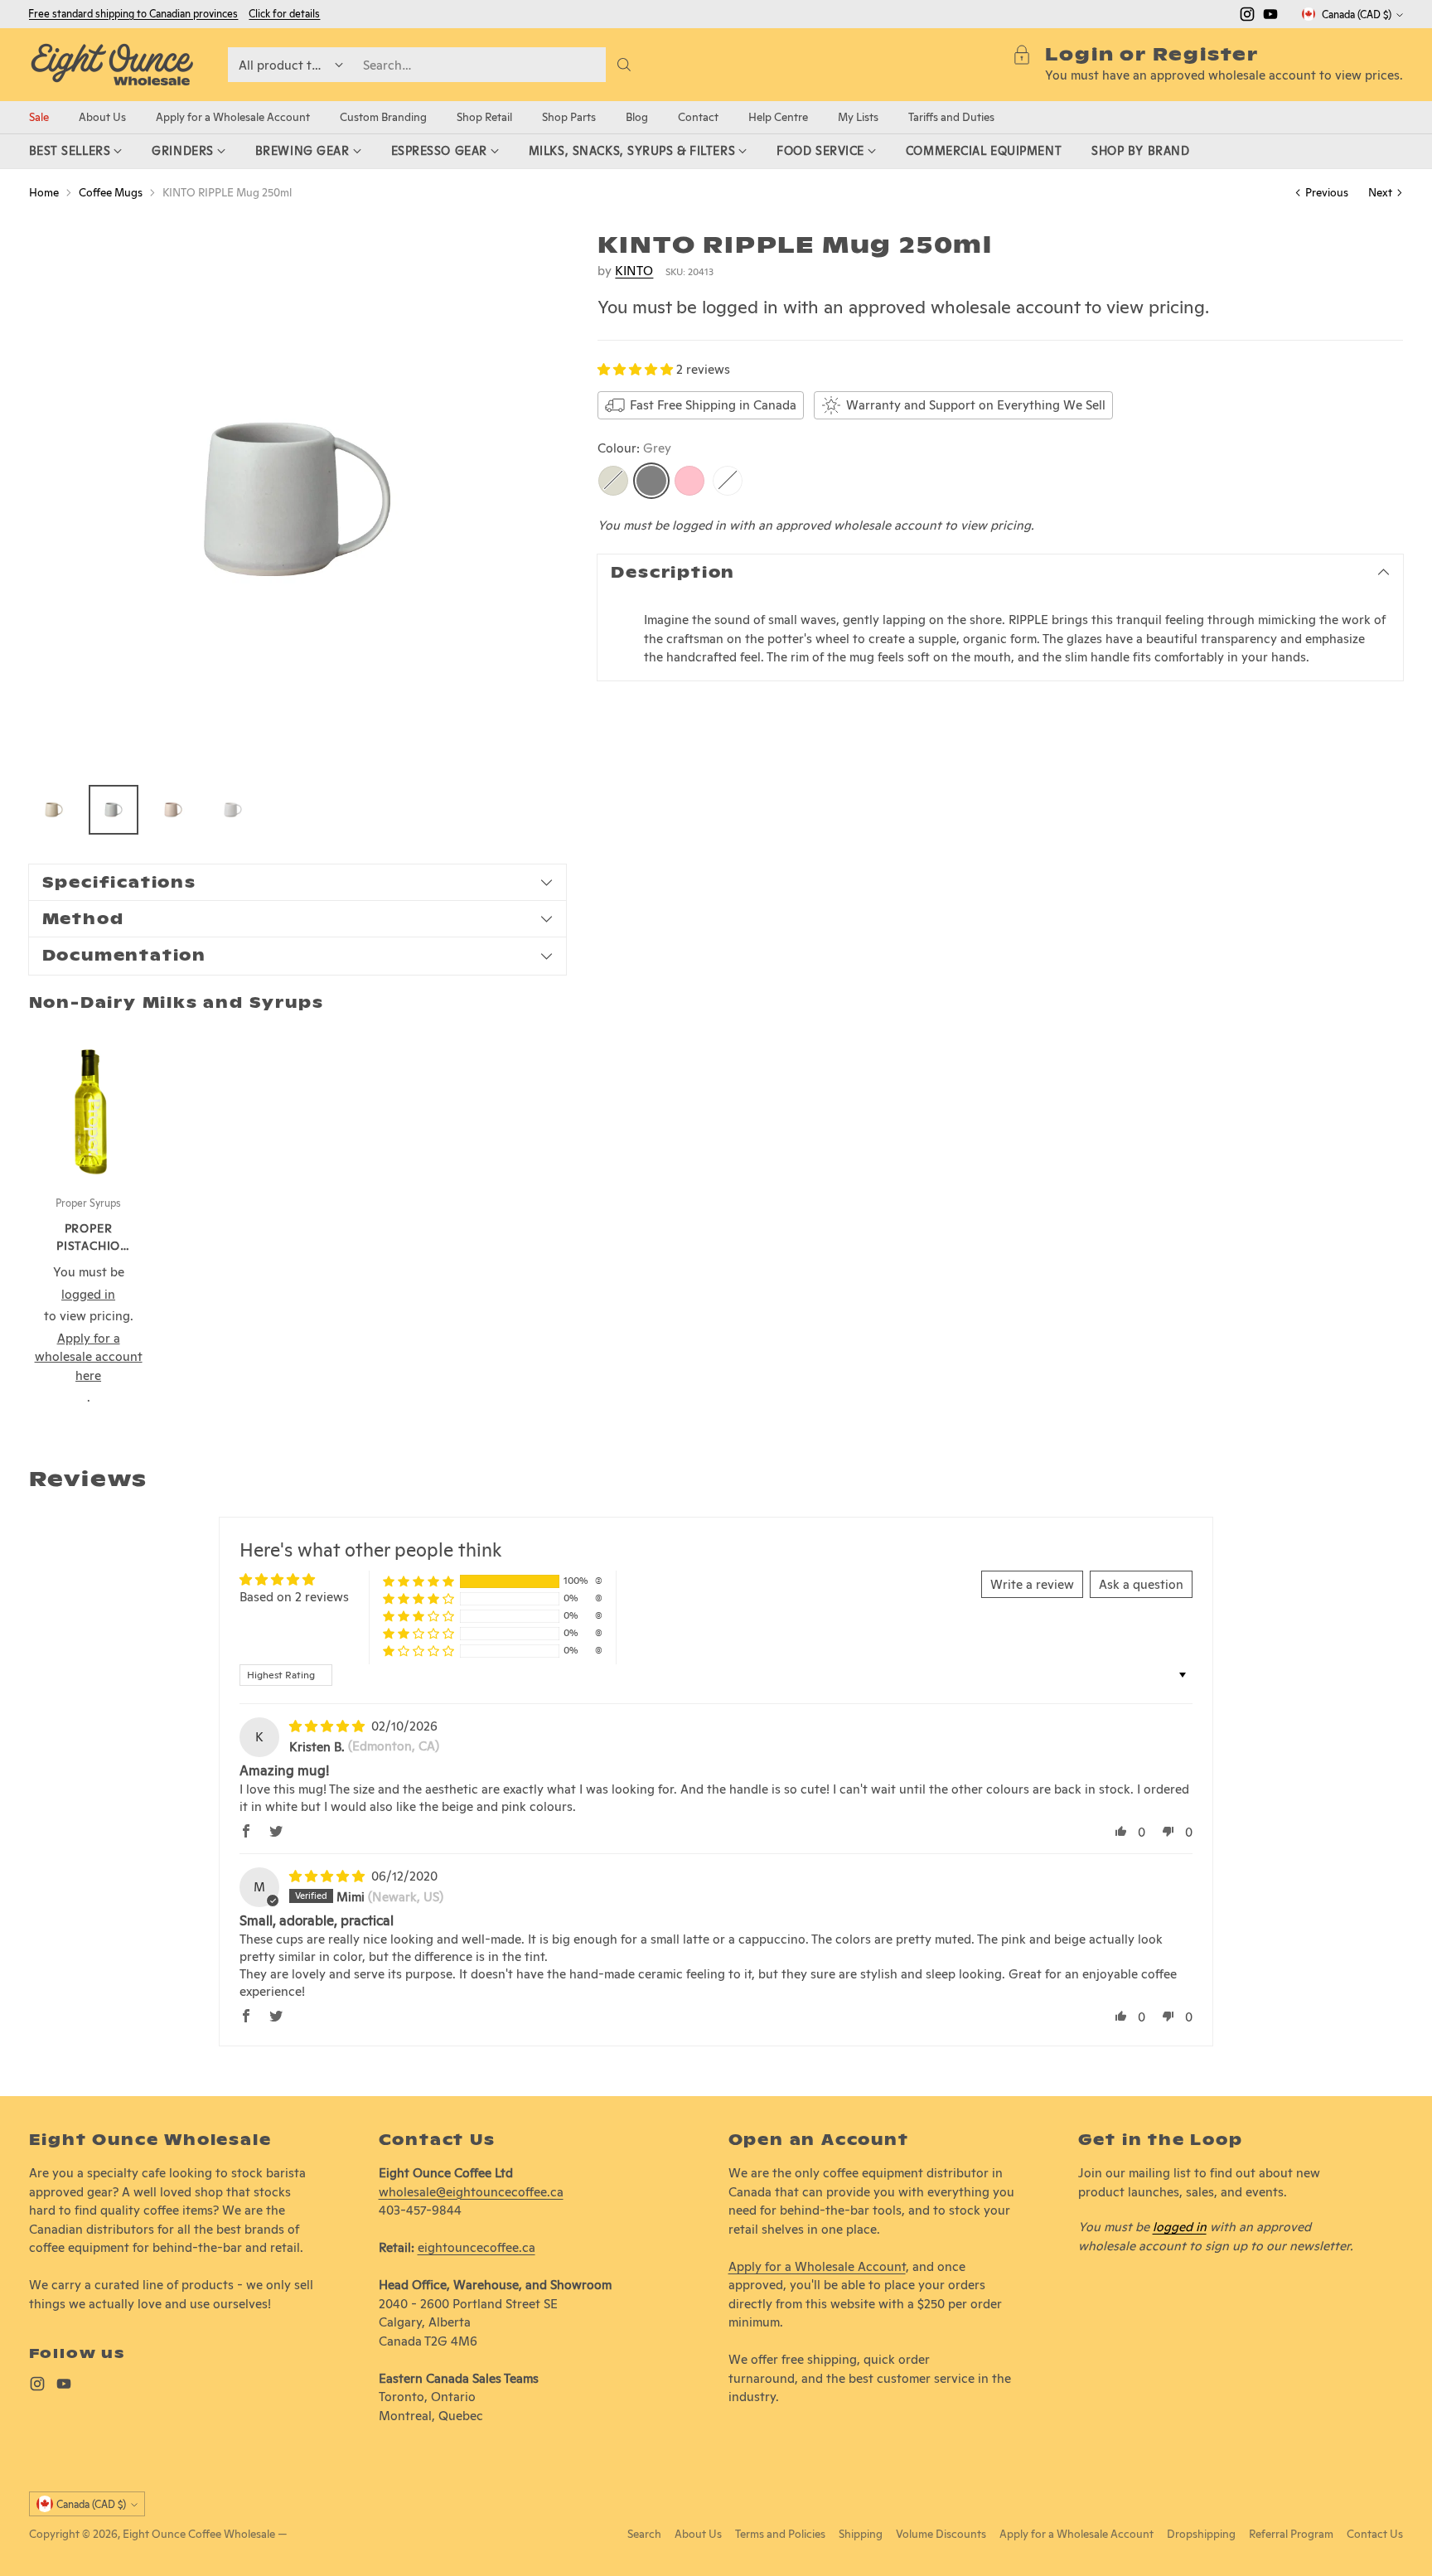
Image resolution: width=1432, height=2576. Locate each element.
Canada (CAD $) (1357, 15)
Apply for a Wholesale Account (817, 2266)
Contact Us (1375, 2534)
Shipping (861, 2534)
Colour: (634, 448)
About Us (698, 2534)
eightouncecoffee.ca (477, 2247)
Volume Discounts (941, 2534)
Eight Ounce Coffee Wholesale (199, 2534)
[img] (329, 1726)
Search (644, 2534)
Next (1380, 192)
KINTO (634, 270)
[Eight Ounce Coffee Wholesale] (112, 65)
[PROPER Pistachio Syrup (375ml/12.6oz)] (89, 1104)
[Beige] (613, 480)
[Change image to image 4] (233, 810)
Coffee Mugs (111, 192)
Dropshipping (1201, 2534)
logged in (1180, 2227)
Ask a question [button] (1141, 1584)
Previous (1327, 192)
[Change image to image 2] (114, 810)
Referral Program (1291, 2534)
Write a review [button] (1032, 1584)
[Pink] (689, 480)
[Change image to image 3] (173, 810)
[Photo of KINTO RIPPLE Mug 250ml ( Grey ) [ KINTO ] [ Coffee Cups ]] (298, 500)
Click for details (284, 14)
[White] (728, 480)
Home (44, 192)
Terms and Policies (780, 2534)
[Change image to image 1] (54, 810)
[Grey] (651, 480)
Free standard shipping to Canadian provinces (133, 14)
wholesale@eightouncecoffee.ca (471, 2192)
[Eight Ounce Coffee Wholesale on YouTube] (1270, 17)
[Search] (624, 65)
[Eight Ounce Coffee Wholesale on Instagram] (1247, 17)
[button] (637, 369)
